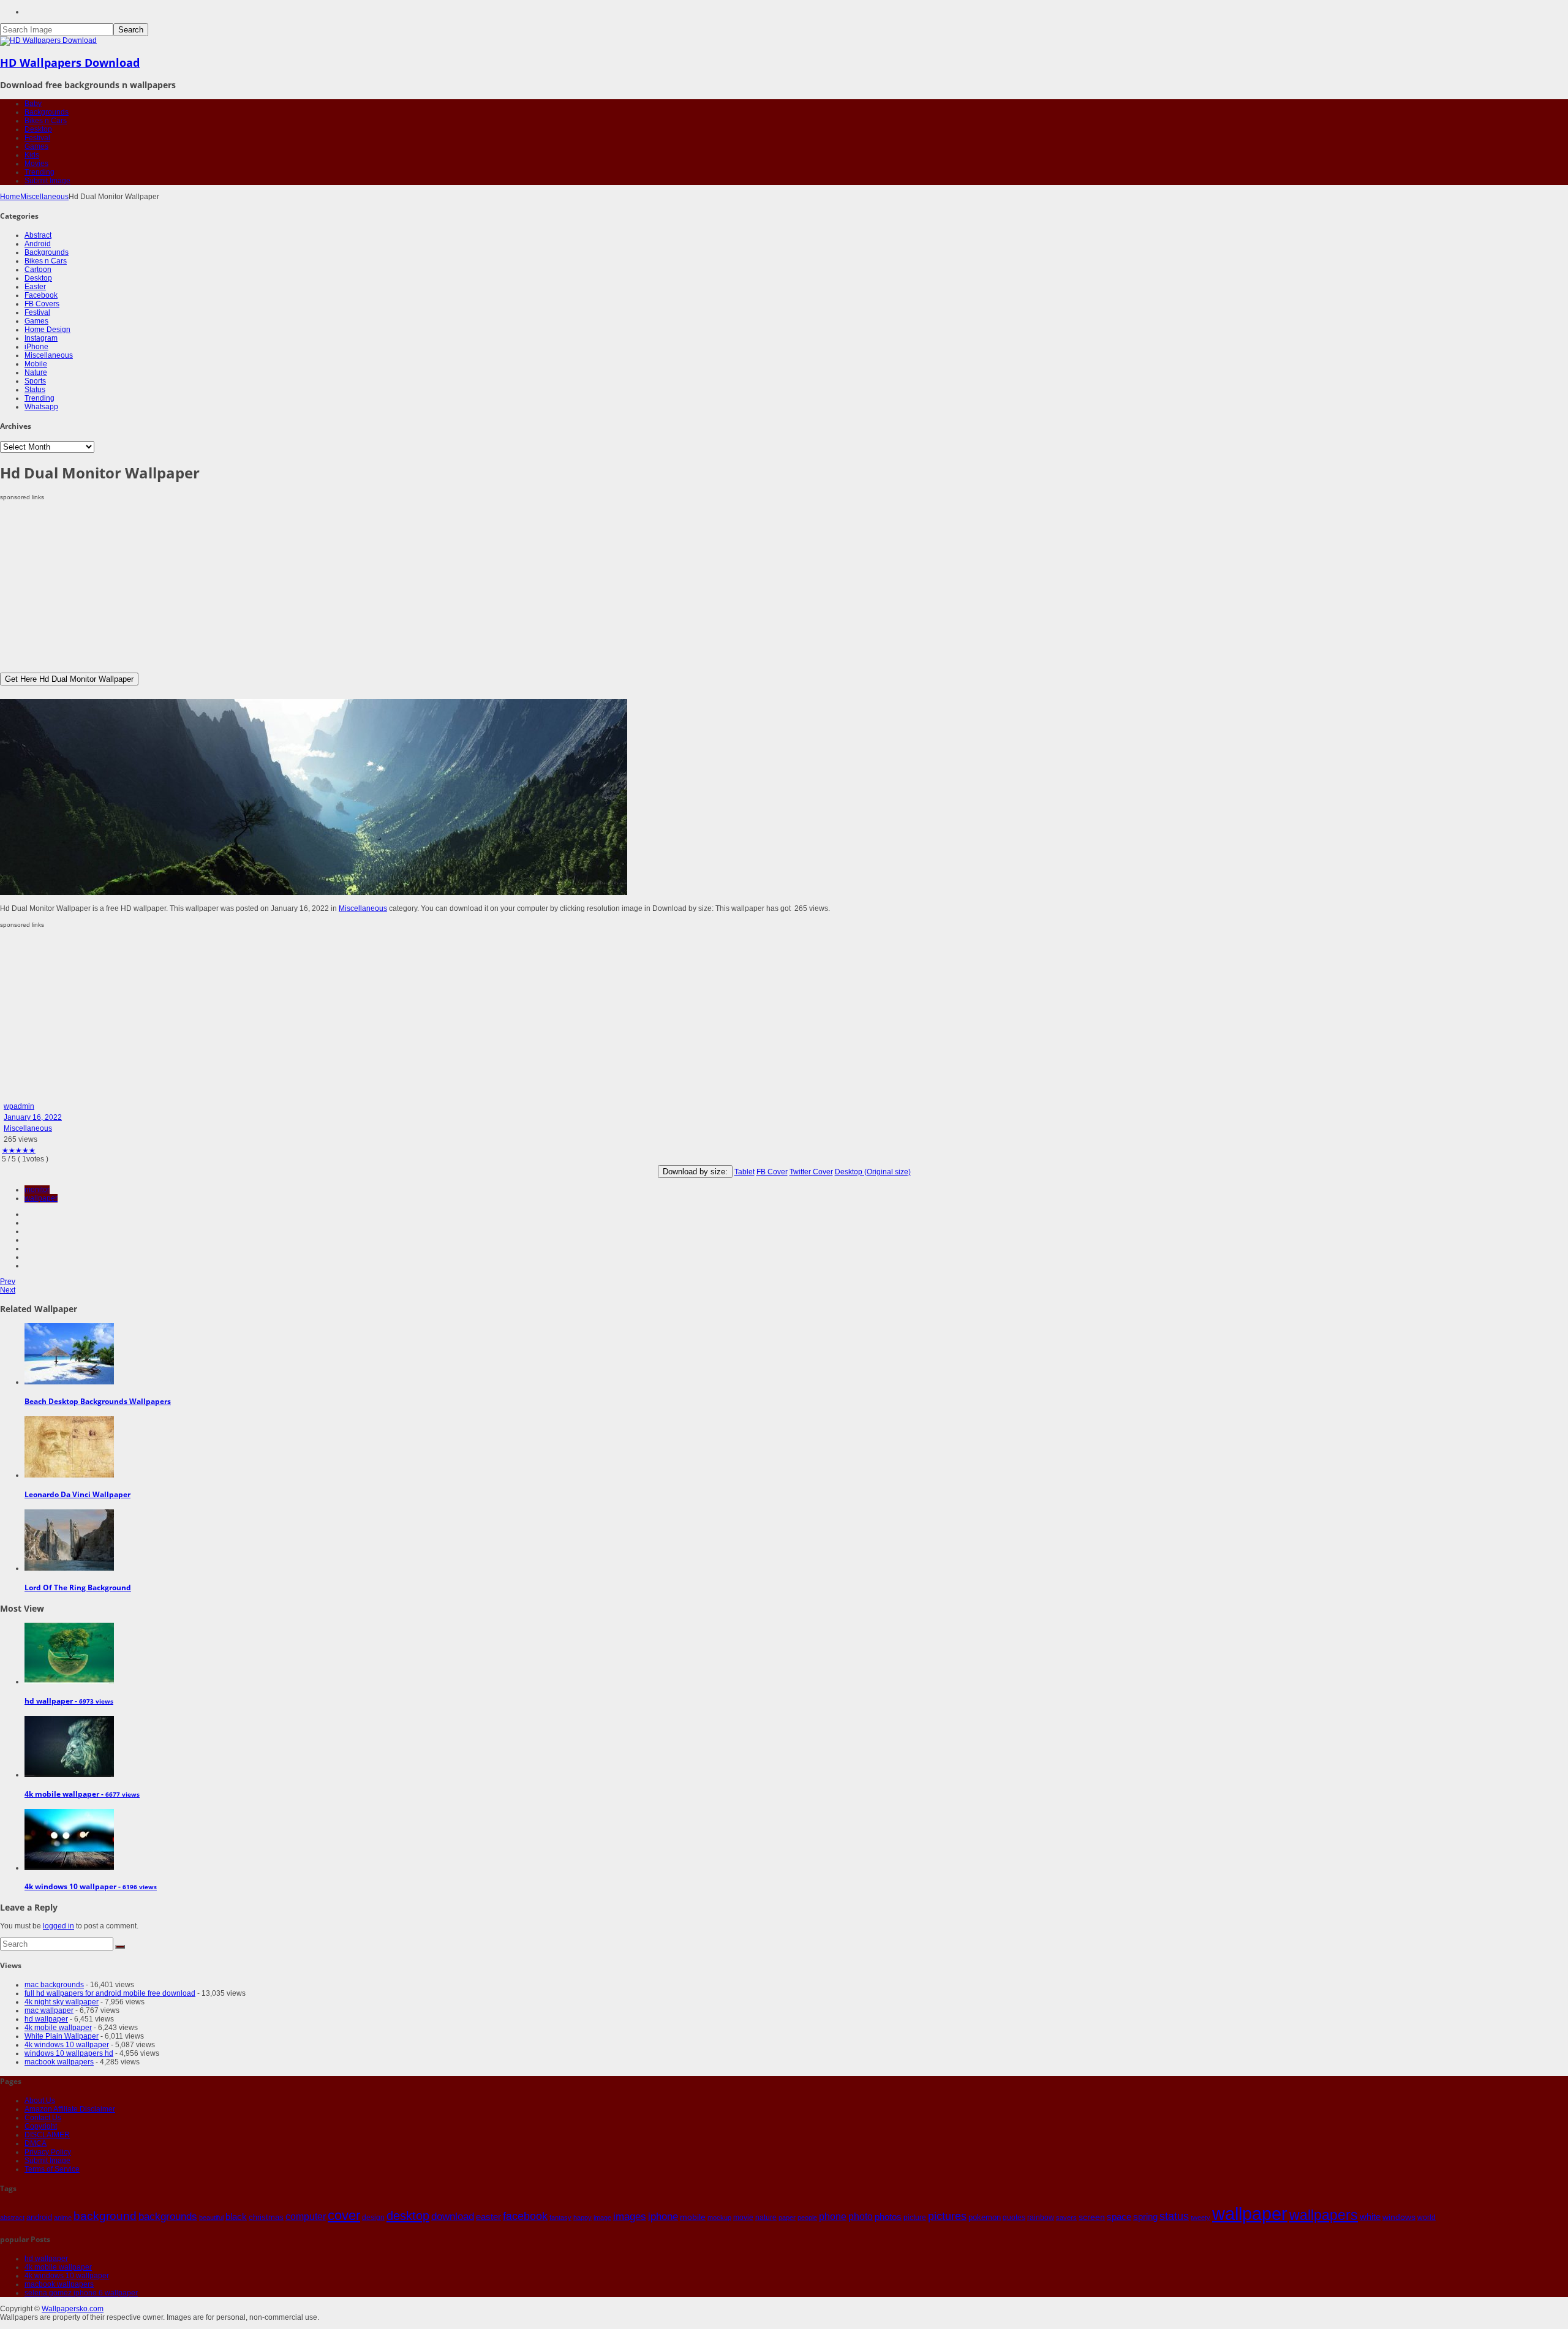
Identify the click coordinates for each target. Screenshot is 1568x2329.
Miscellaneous (44, 197)
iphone (663, 2216)
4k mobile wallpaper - (82, 1794)
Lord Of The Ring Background (78, 1587)
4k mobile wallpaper (58, 2028)
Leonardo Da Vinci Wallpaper (77, 1494)
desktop (408, 2216)
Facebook (41, 295)
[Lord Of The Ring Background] (69, 1568)
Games (36, 146)
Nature (36, 372)
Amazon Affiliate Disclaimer (70, 2109)
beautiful (211, 2218)
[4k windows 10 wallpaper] (69, 1868)
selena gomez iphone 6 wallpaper (81, 2293)
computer (306, 2217)
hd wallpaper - (69, 1701)
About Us (40, 2101)
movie (743, 2218)
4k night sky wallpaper (62, 2002)
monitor (37, 1190)
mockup (719, 2218)
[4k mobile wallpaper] (69, 1775)
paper (787, 2218)
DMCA (36, 2143)
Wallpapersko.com (73, 2309)
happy (582, 2218)
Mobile (36, 364)
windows (1399, 2217)
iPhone (36, 347)
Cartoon (38, 270)
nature (766, 2217)
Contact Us (43, 2118)
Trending (40, 172)
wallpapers (1324, 2215)
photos (888, 2217)
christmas (266, 2217)
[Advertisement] (367, 587)
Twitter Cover (811, 1172)
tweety (1200, 2218)
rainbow (1041, 2218)
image (602, 2218)
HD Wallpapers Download (70, 62)
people (807, 2218)
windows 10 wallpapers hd (69, 2053)
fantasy (560, 2218)
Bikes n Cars (46, 121)
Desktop (38, 129)
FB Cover (772, 1172)
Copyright (41, 2126)
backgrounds (168, 2216)
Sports (35, 381)
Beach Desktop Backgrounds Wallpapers (98, 1401)
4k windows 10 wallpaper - (91, 1886)
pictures (947, 2216)
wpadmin (19, 1106)
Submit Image (47, 181)
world (1427, 2218)
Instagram (41, 338)
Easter (35, 287)
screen (1092, 2217)
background (105, 2216)
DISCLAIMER (47, 2135)
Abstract (38, 235)
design (373, 2217)
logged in (58, 1926)
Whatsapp (41, 407)
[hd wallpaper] (69, 1682)
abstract (12, 2218)
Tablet (744, 1172)
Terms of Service (52, 2169)
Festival (37, 138)
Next (8, 1290)
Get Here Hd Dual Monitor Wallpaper (69, 679)
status (1174, 2216)
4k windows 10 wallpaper (67, 2045)
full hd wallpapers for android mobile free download (110, 1993)
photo (861, 2217)
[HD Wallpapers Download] (48, 40)
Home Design (47, 330)
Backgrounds (47, 112)
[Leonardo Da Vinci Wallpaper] (69, 1475)
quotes (1014, 2218)
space (1119, 2217)
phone (833, 2217)
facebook (525, 2216)
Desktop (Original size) (873, 1172)
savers (1066, 2218)
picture (915, 2218)
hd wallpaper (46, 2019)
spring (1145, 2217)
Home (10, 197)
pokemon (985, 2217)
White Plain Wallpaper (62, 2036)
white (1370, 2217)
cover (344, 2216)
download (453, 2217)
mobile (693, 2217)
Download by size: (695, 1172)
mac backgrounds (54, 1985)
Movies (36, 164)
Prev (8, 1282)
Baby (33, 104)
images (630, 2217)
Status (35, 390)
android (39, 2217)
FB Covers (42, 304)
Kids (32, 155)
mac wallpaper (49, 2010)
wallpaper (41, 1198)
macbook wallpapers (59, 2062)
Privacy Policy (48, 2152)
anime (63, 2218)
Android (38, 244)
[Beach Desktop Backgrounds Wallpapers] (69, 1382)
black (236, 2217)
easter (488, 2217)
